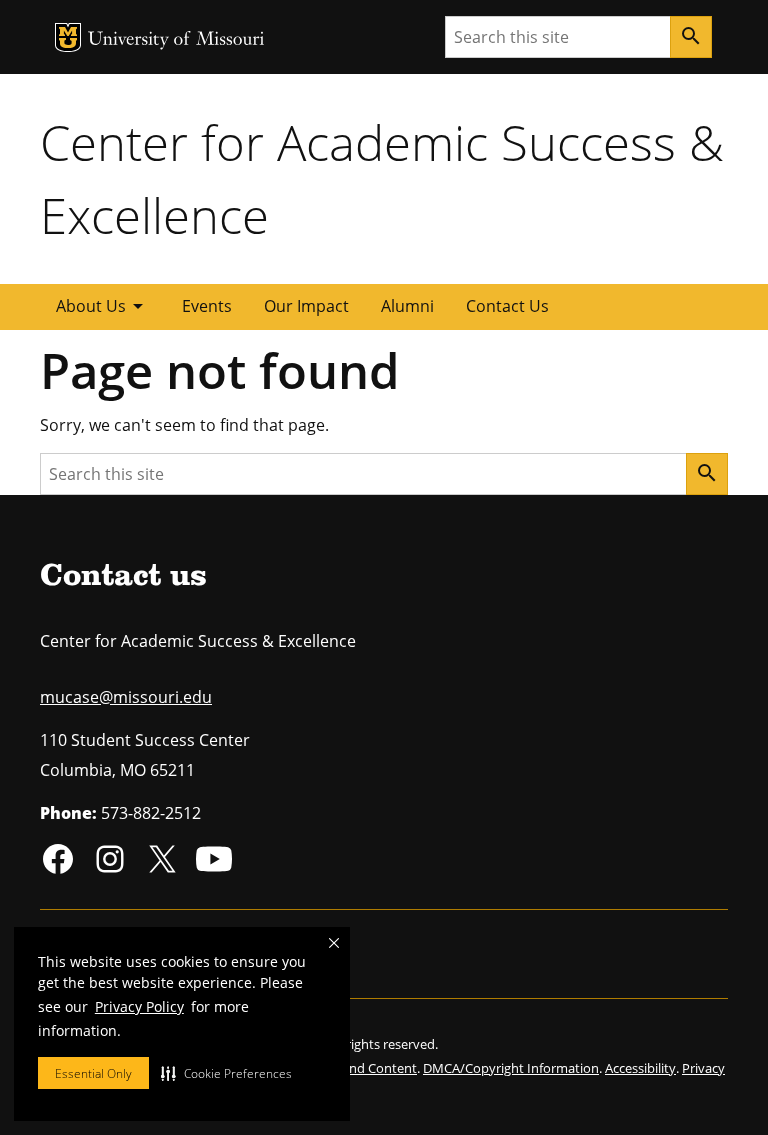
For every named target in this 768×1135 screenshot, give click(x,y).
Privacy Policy (139, 1006)
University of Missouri (176, 40)
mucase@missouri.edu (126, 697)
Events (207, 306)
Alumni (407, 306)
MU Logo (68, 37)
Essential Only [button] (93, 1073)
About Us (103, 306)
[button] (226, 1073)
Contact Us (507, 306)
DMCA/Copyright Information (511, 1068)
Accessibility (640, 1068)
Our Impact (306, 306)
